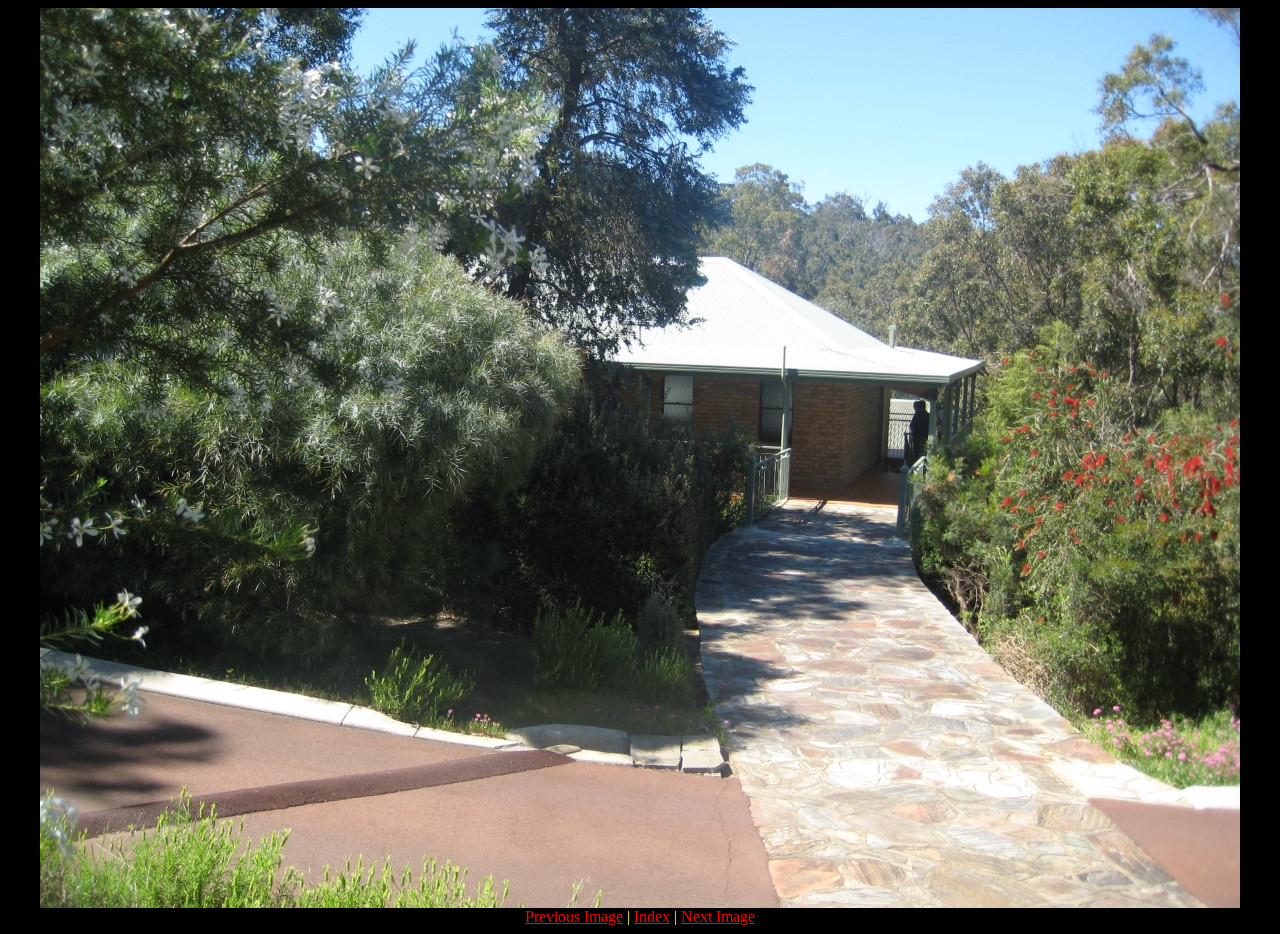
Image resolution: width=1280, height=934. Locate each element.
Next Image (718, 916)
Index (652, 916)
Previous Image (574, 916)
